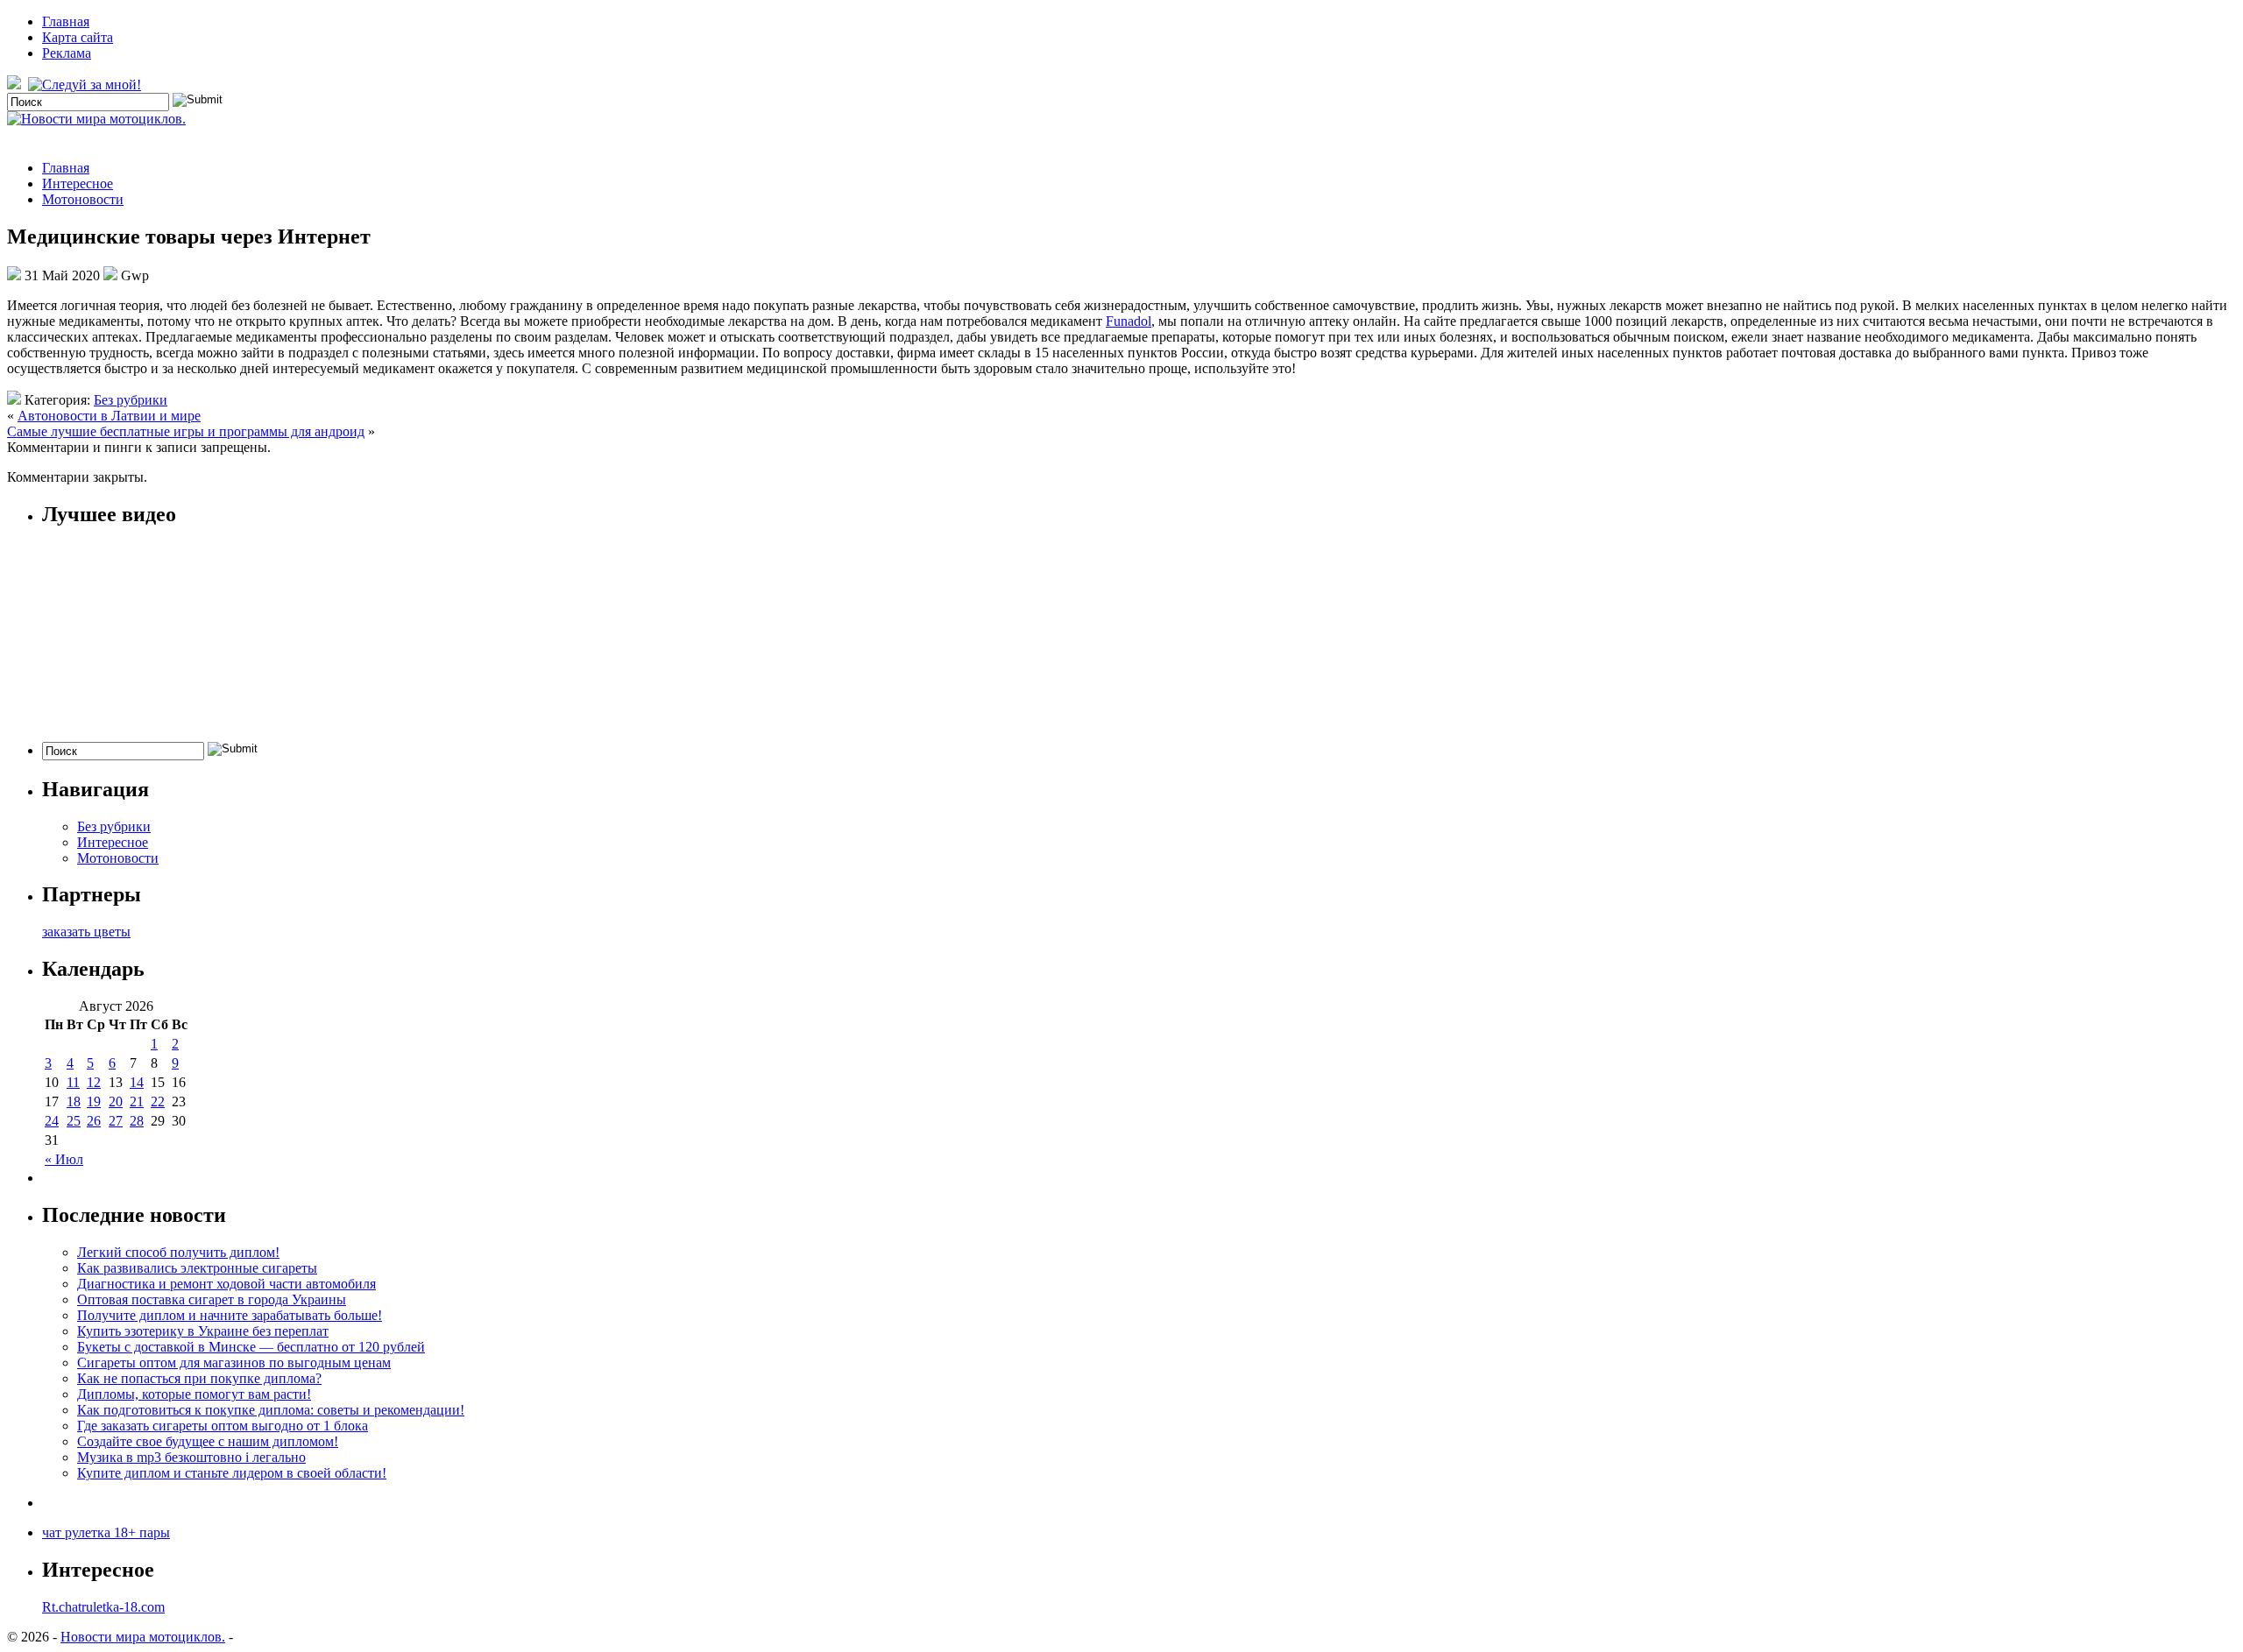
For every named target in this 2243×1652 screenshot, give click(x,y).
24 (52, 1121)
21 (137, 1101)
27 (116, 1121)
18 (74, 1101)
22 (158, 1101)
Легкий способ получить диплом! (178, 1252)
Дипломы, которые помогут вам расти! (194, 1394)
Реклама (67, 53)
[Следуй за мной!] (86, 85)
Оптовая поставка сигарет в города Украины (212, 1299)
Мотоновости (83, 199)
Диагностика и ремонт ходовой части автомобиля (226, 1284)
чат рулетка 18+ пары (106, 1532)
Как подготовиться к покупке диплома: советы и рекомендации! (271, 1410)
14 (137, 1082)
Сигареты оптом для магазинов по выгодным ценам (234, 1363)
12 (94, 1082)
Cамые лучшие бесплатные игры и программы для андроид (186, 431)
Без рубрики (131, 400)
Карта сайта (78, 37)
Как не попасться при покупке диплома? (199, 1378)
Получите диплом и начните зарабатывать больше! (230, 1315)
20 (116, 1101)
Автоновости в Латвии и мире (109, 416)
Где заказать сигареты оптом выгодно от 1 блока (223, 1426)
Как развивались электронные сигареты (197, 1268)
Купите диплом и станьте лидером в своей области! (232, 1473)
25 (74, 1121)
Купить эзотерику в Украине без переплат (203, 1331)
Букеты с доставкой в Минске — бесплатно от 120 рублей (251, 1347)
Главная (66, 21)
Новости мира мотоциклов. (143, 1637)
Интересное (78, 184)
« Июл (64, 1159)
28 (137, 1121)
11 (73, 1082)
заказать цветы (86, 932)
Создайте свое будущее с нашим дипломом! (208, 1441)
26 (94, 1121)
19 (94, 1101)
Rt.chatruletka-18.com (103, 1607)
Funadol (1129, 321)
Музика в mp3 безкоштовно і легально (191, 1457)
